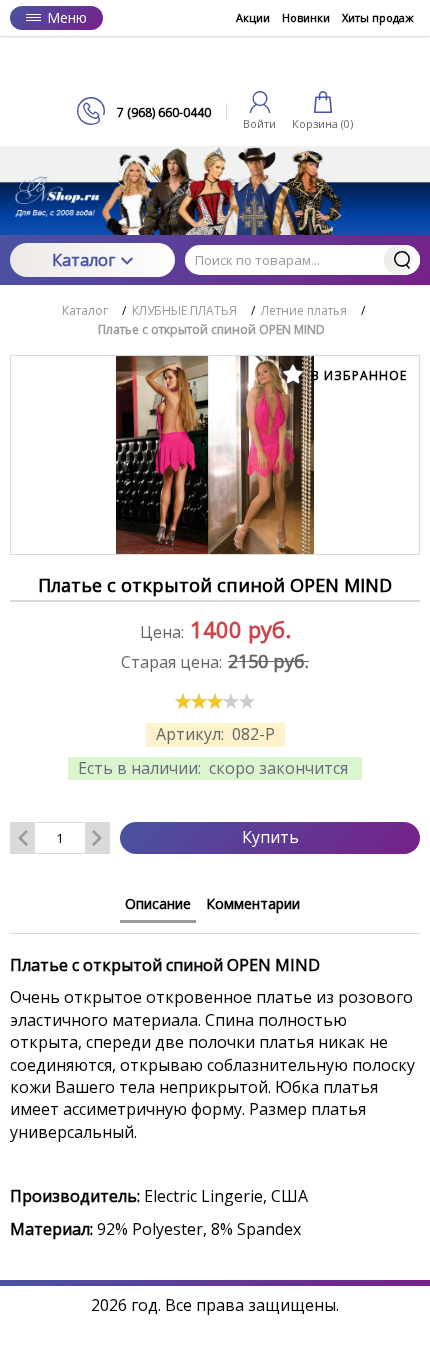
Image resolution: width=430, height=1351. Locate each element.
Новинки (306, 17)
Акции (253, 17)
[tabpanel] (215, 1087)
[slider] (215, 701)
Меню (67, 17)
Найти (402, 260)
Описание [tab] (158, 903)
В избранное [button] (357, 375)
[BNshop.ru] (215, 66)
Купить (270, 837)
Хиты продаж (378, 17)
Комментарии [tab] (253, 903)
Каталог (83, 260)
